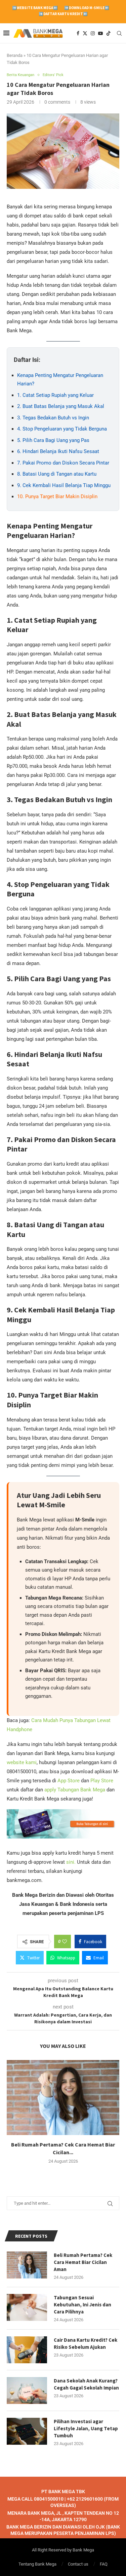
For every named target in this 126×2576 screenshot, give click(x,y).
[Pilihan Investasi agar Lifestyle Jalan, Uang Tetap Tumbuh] (27, 2431)
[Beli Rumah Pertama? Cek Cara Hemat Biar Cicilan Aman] (63, 2098)
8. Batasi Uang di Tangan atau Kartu (57, 474)
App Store (69, 1781)
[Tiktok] (109, 33)
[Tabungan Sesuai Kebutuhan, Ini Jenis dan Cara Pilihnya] (27, 2307)
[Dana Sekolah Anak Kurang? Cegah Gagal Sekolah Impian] (27, 2391)
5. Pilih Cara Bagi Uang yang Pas (53, 440)
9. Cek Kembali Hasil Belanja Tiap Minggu (64, 485)
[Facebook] (78, 33)
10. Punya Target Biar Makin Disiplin (57, 496)
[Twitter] (85, 33)
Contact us (78, 2564)
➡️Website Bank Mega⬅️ (35, 8)
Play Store (102, 1781)
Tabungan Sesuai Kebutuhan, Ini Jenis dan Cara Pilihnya (82, 2305)
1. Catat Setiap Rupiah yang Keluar (55, 395)
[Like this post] (65, 1942)
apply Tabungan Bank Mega (74, 1790)
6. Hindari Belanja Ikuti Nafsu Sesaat (58, 451)
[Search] (119, 33)
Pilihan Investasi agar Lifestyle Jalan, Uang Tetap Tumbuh (86, 2428)
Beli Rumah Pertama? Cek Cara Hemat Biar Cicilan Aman (83, 2262)
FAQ (104, 2564)
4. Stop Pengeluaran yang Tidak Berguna (62, 429)
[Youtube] (100, 33)
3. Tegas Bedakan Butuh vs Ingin (53, 418)
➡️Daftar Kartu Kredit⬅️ (63, 14)
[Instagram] (93, 33)
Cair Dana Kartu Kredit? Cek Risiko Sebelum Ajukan (86, 2343)
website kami (22, 1762)
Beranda (15, 55)
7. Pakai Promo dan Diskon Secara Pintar (63, 463)
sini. (71, 1862)
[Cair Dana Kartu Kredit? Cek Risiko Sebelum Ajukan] (27, 2350)
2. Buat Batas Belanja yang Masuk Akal (61, 406)
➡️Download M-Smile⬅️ (87, 8)
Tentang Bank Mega (37, 2564)
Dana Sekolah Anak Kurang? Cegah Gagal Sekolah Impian (86, 2384)
